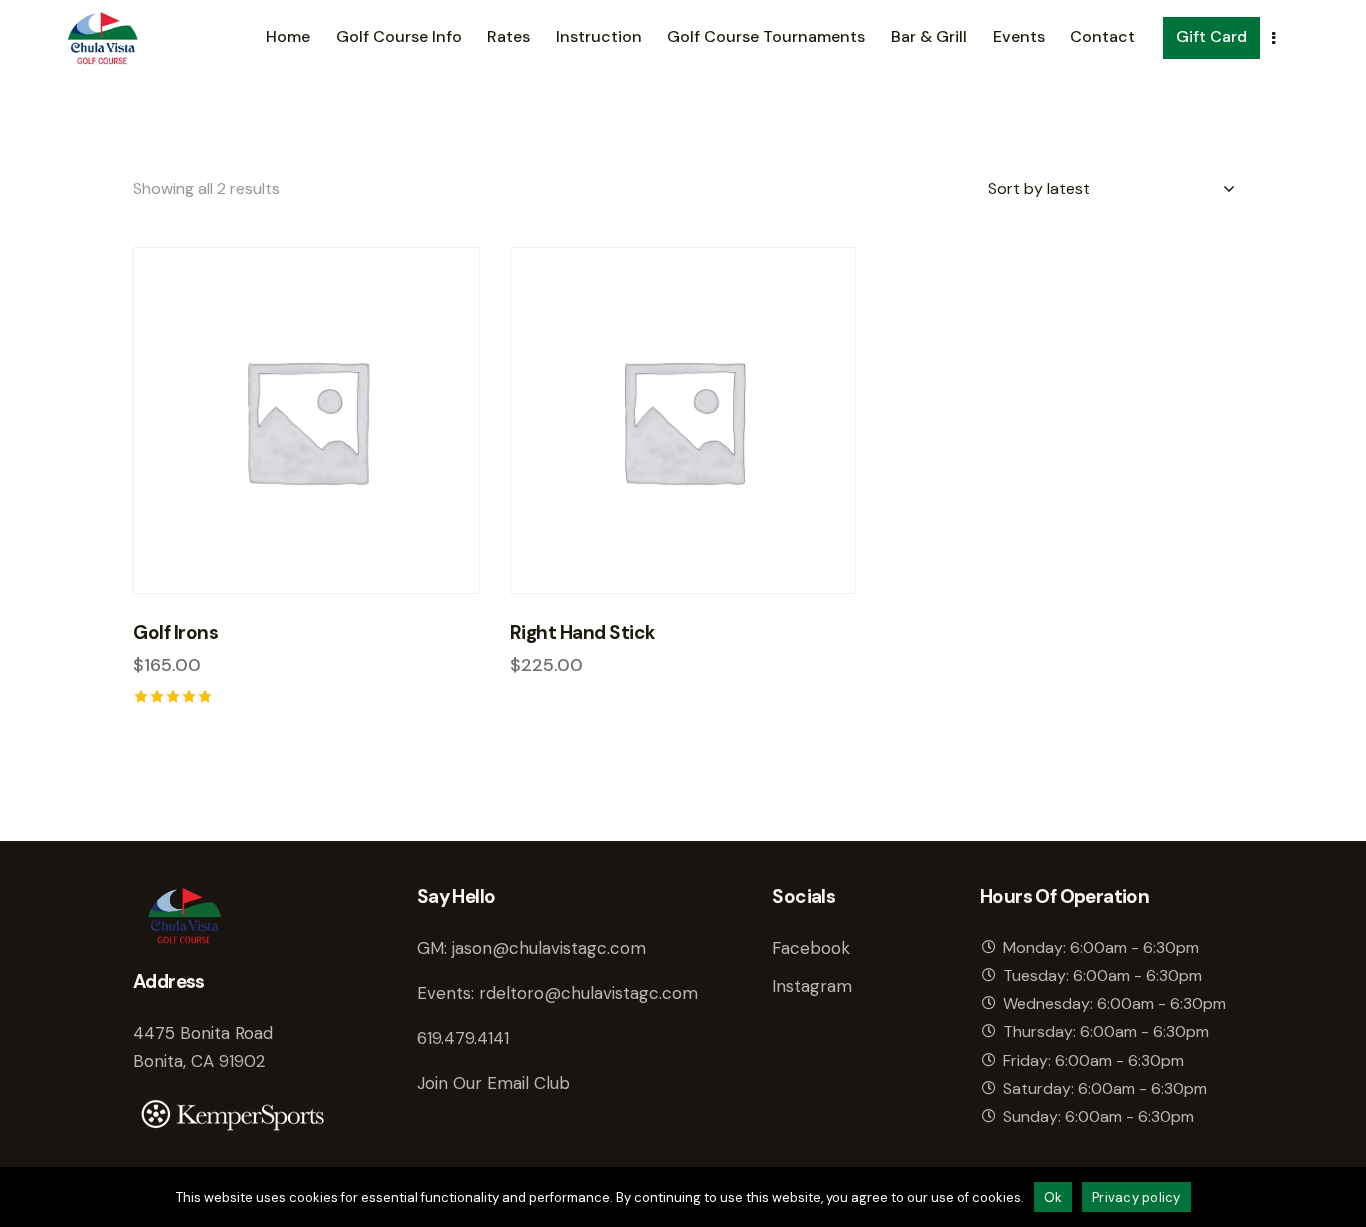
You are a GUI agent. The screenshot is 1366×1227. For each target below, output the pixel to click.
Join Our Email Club (493, 1083)
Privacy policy (1136, 1197)
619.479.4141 (463, 1038)
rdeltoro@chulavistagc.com (588, 993)
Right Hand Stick (583, 633)
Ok (1053, 1197)
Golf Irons (175, 633)
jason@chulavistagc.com (549, 948)
